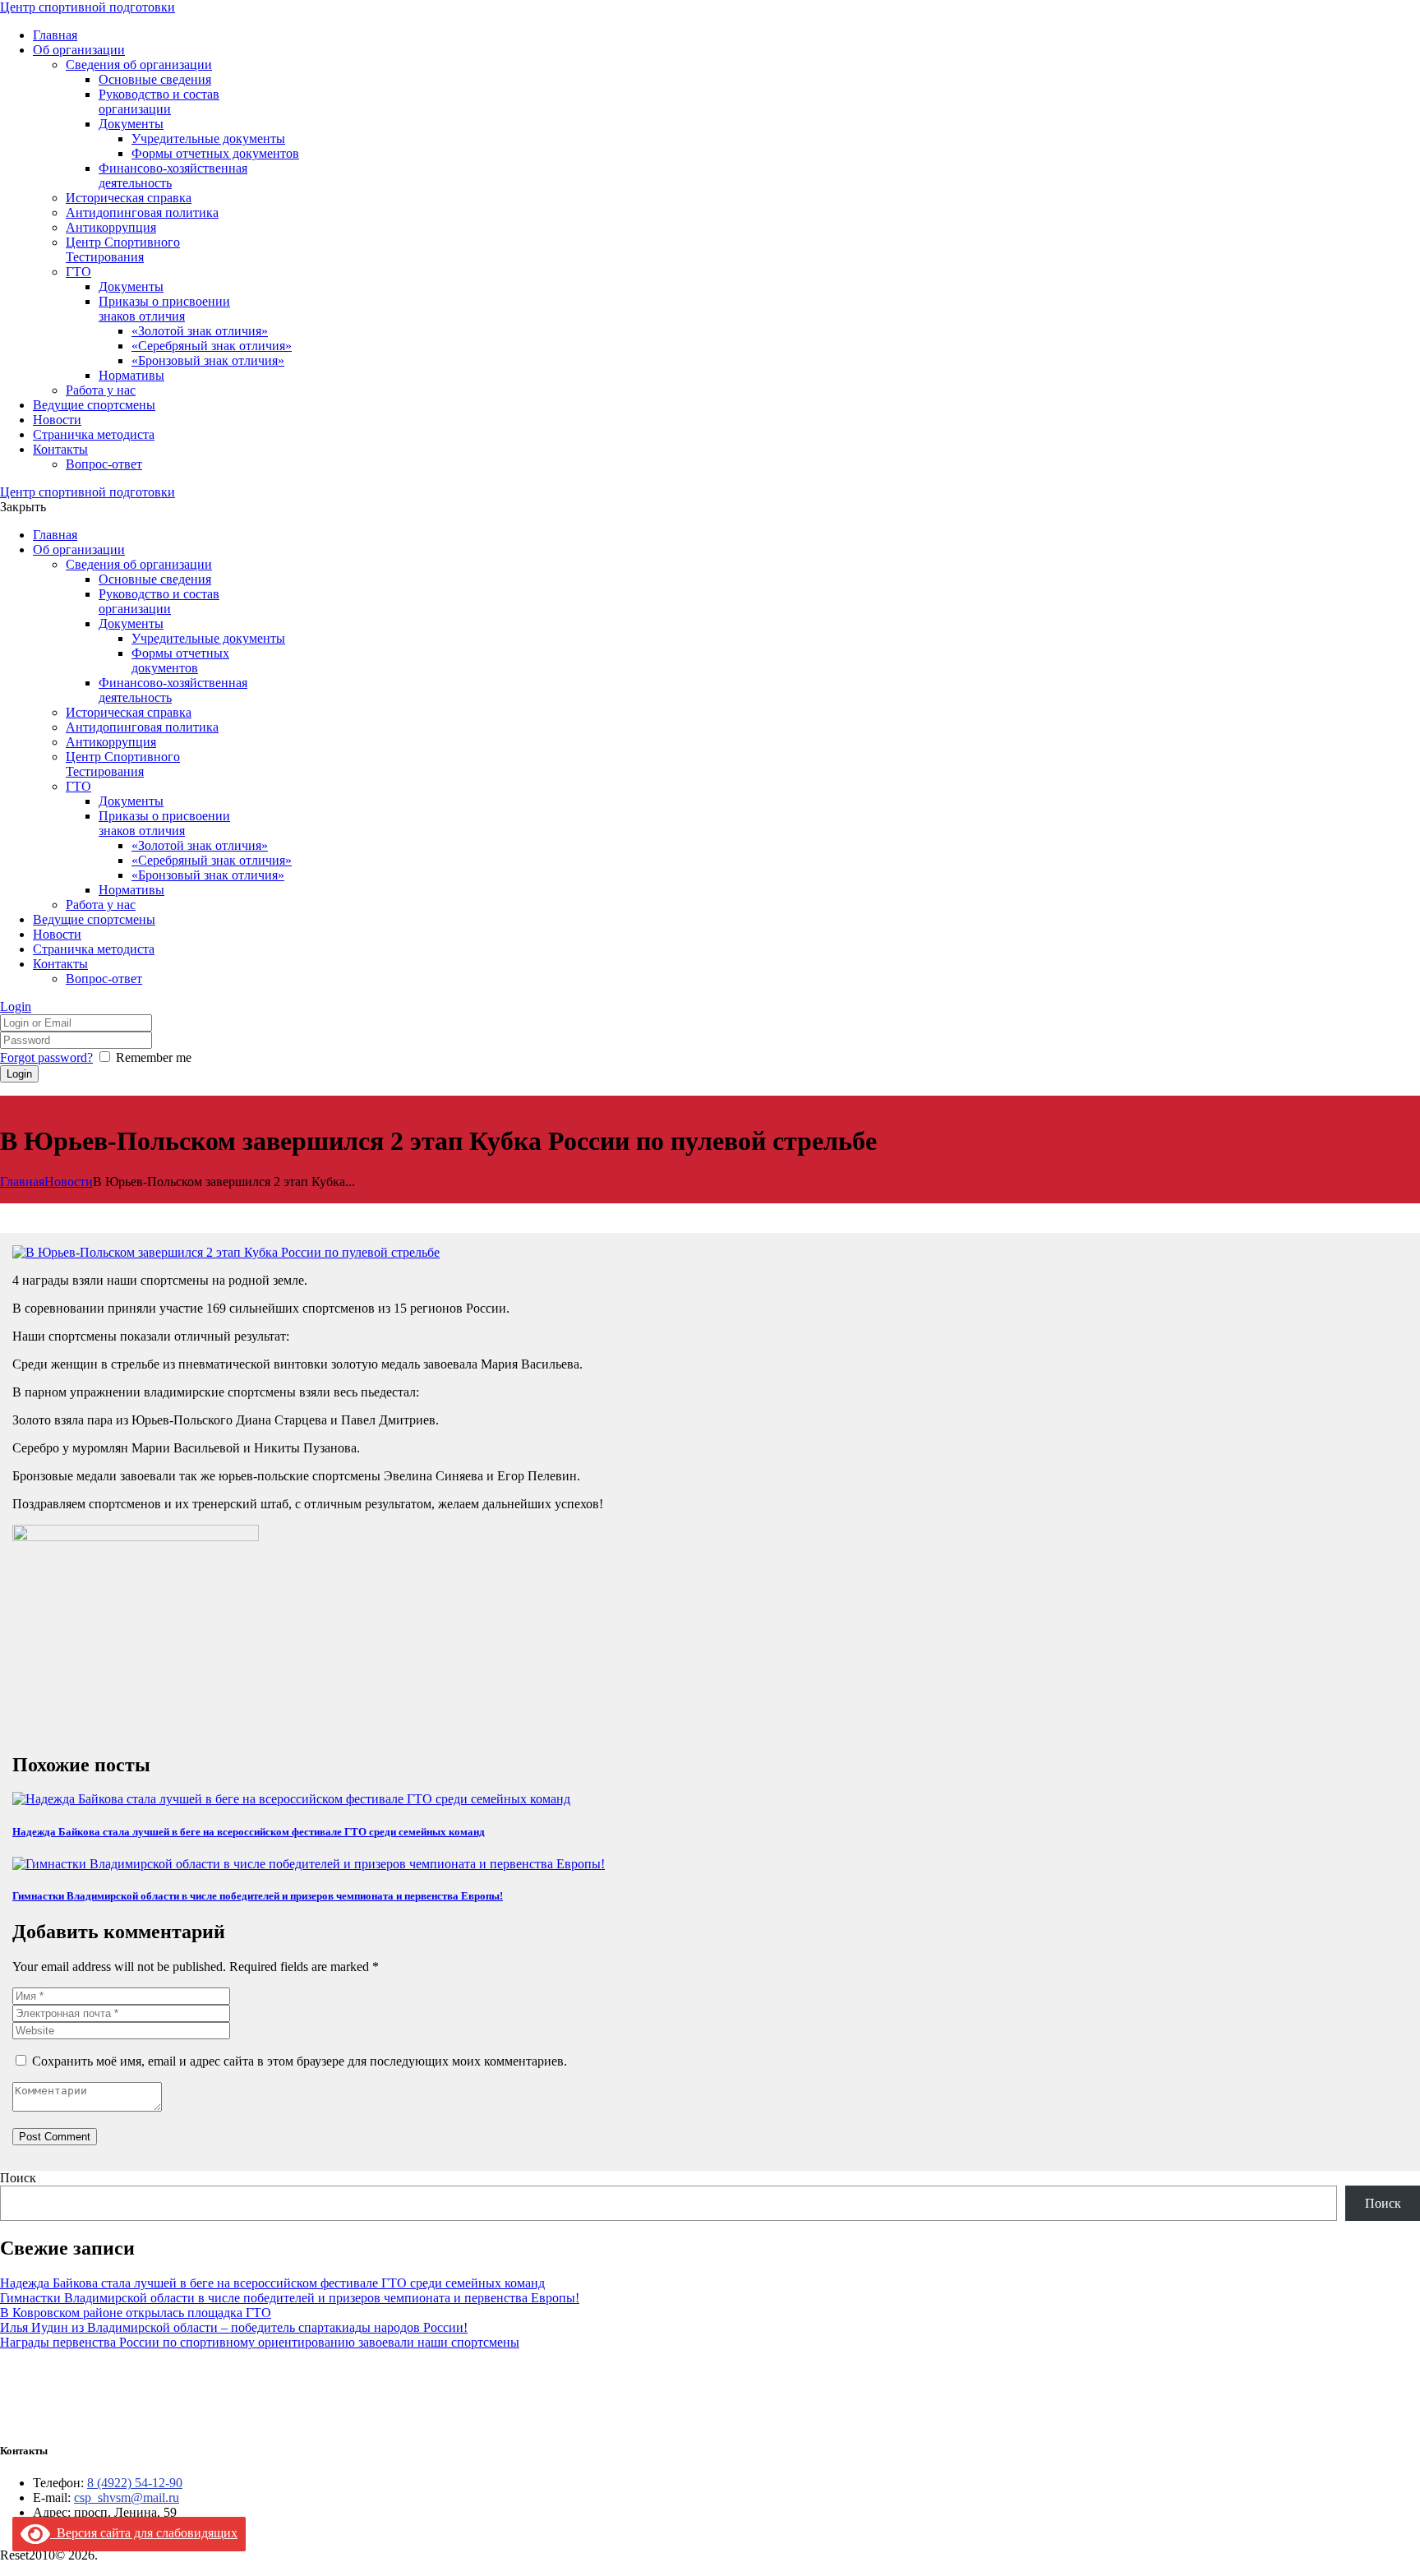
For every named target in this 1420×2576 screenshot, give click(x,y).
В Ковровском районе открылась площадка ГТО (136, 2313)
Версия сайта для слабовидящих (144, 2533)
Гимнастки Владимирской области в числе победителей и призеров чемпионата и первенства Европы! (258, 1896)
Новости (69, 1182)
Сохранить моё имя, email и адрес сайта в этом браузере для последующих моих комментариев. (300, 2061)
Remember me (154, 1057)
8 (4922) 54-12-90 (135, 2483)
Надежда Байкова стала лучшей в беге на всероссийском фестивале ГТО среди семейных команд (249, 1832)
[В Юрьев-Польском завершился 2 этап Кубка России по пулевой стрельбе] (226, 1252)
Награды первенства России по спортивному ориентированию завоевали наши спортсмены (260, 2342)
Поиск (18, 2178)
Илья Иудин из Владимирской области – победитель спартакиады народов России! (234, 2327)
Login (16, 1006)
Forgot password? (46, 1057)
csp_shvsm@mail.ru (127, 2498)
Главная (22, 1182)
